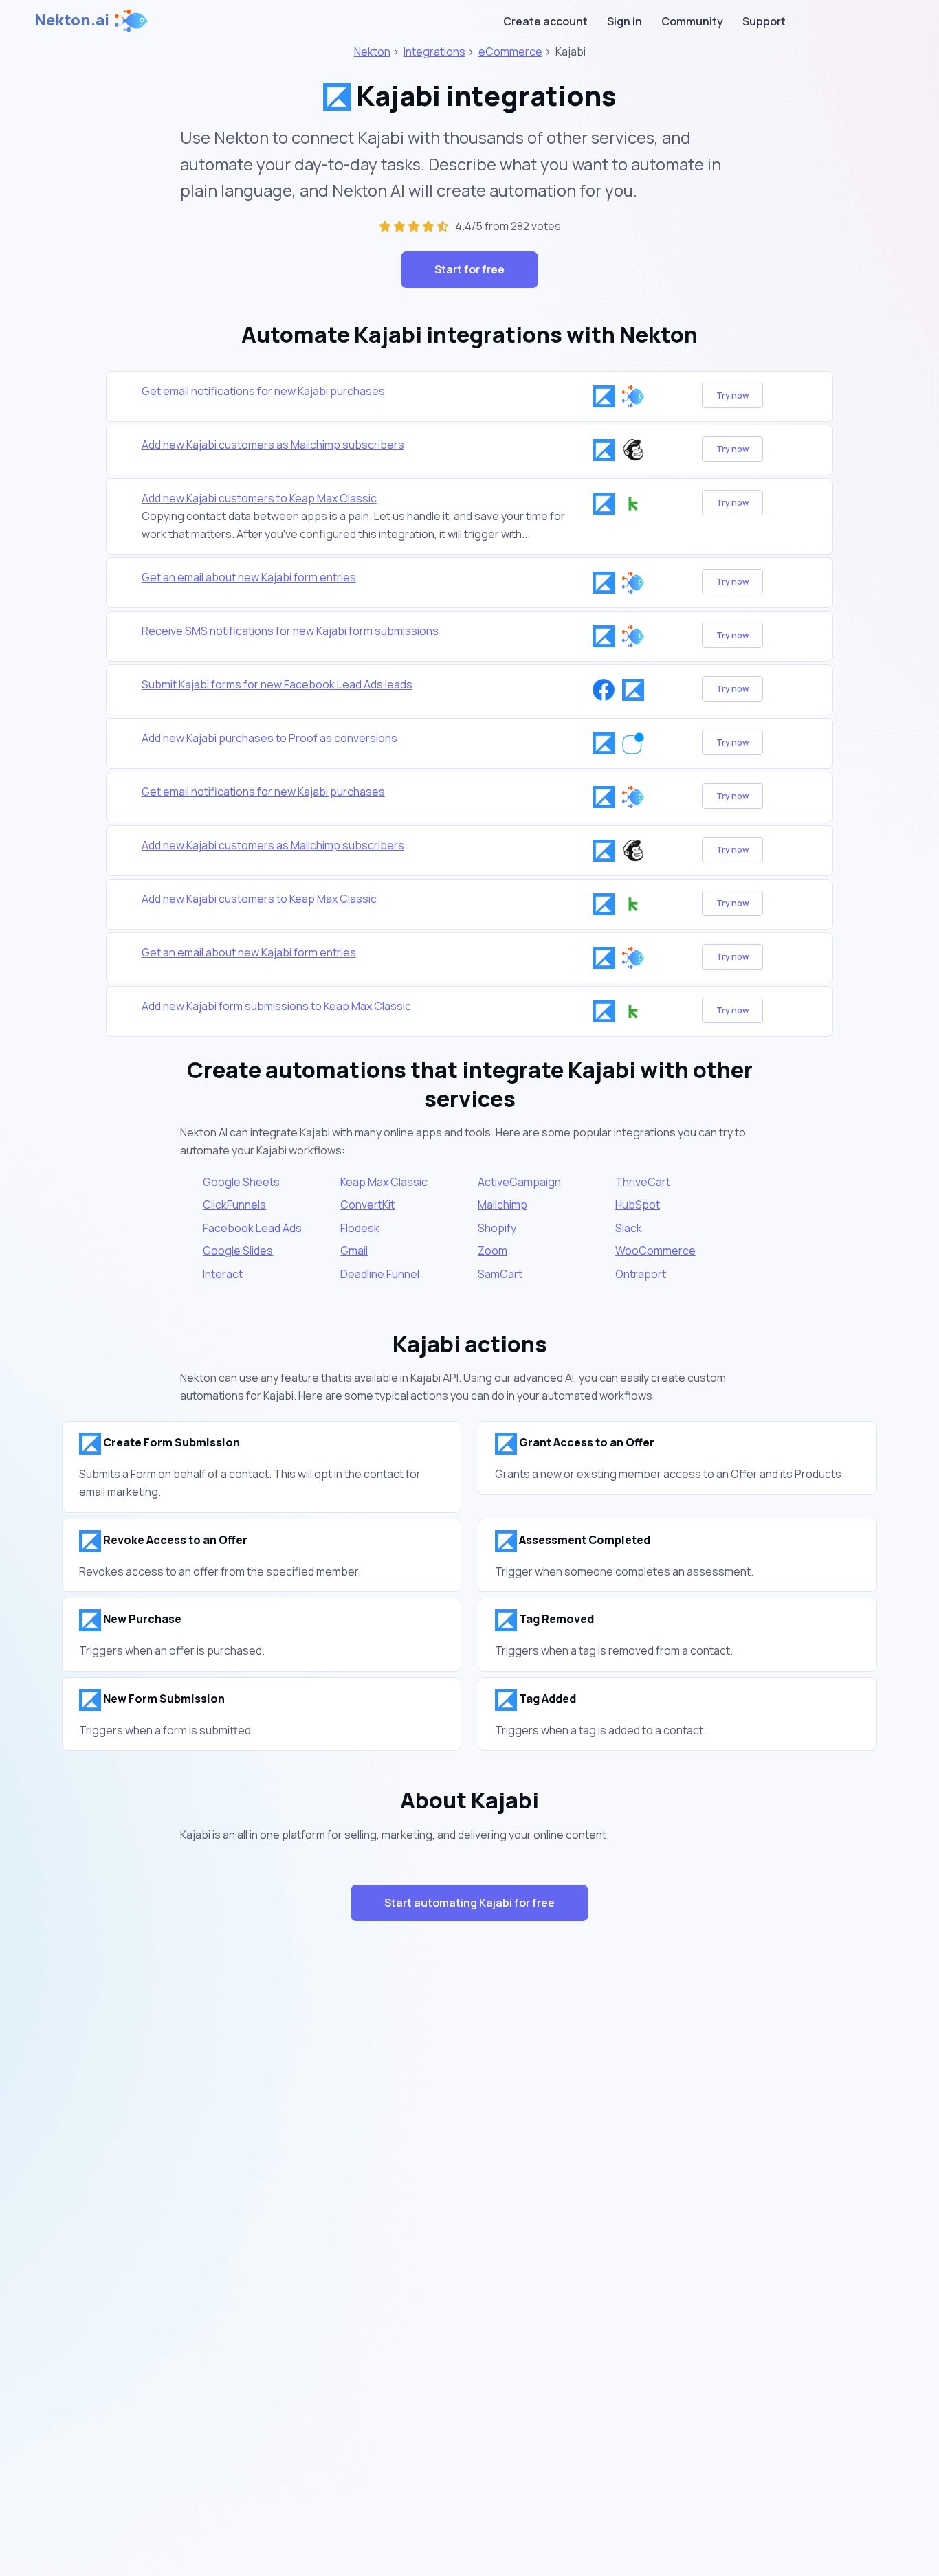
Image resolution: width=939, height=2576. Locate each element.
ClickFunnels (234, 1205)
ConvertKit (367, 1205)
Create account (545, 21)
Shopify (497, 1228)
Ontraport (641, 1274)
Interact (223, 1274)
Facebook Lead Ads (252, 1228)
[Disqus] (469, 2177)
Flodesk (360, 1228)
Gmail (354, 1251)
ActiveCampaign (519, 1182)
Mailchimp (502, 1205)
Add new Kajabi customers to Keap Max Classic (259, 498)
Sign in (625, 21)
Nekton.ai (72, 20)
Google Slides (238, 1251)
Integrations (434, 52)
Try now (732, 395)
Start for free (469, 269)
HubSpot (638, 1205)
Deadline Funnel (380, 1274)
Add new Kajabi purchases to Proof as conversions (269, 738)
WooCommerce (655, 1251)
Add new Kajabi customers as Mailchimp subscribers (273, 445)
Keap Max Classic (384, 1182)
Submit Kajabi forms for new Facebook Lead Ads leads (277, 684)
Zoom (493, 1251)
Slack (629, 1228)
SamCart (500, 1274)
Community (692, 21)
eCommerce (510, 52)
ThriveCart (643, 1182)
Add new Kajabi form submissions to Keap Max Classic (276, 1006)
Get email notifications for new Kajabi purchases (263, 391)
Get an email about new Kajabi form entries (249, 577)
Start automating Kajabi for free (469, 1903)
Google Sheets (241, 1182)
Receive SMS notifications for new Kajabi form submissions (290, 631)
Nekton (372, 52)
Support (764, 21)
